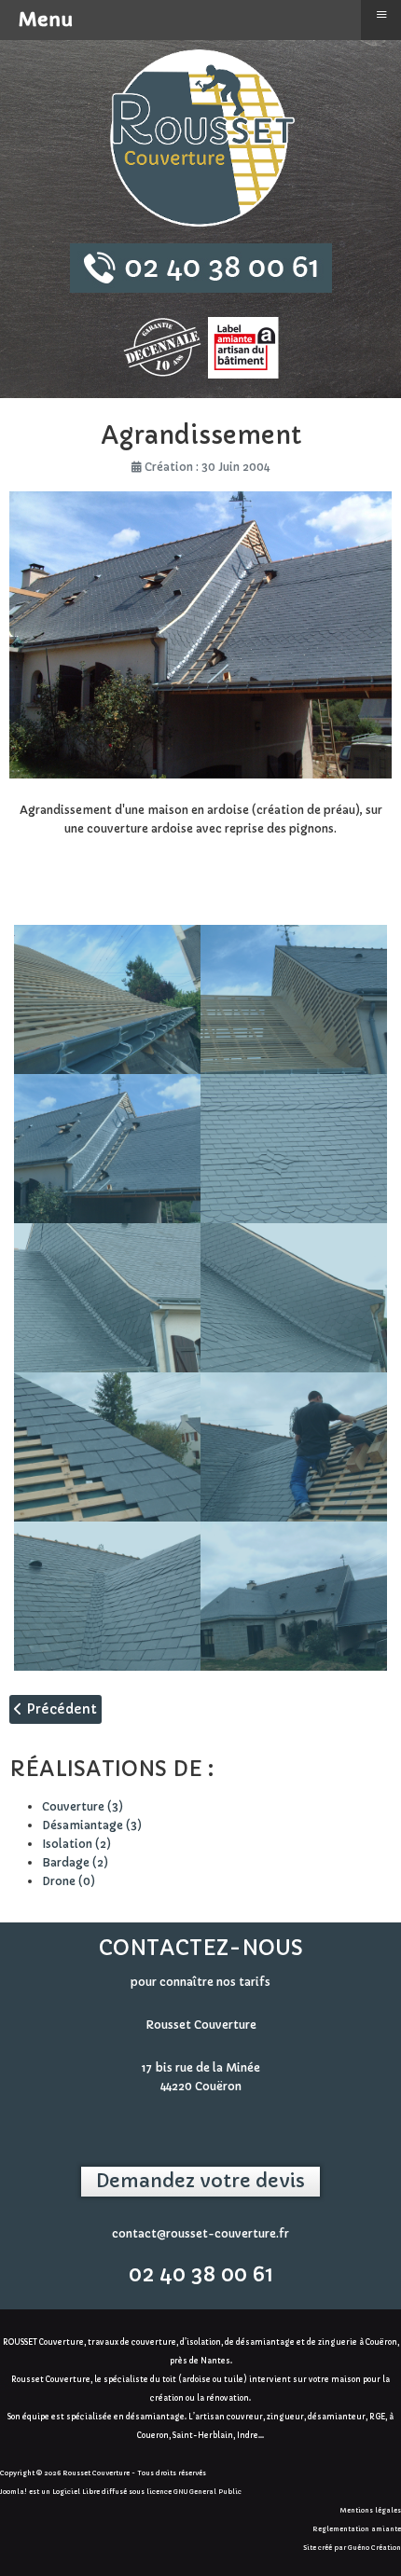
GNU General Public (207, 2492)
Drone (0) (69, 1881)
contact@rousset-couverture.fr (200, 2233)
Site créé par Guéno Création (352, 2548)
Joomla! (14, 2492)
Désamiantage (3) (92, 1825)
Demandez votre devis (200, 2181)
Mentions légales (371, 2510)
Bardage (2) (75, 1862)
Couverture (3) (83, 1806)
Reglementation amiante (357, 2529)
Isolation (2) (76, 1844)
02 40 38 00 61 (201, 2274)
